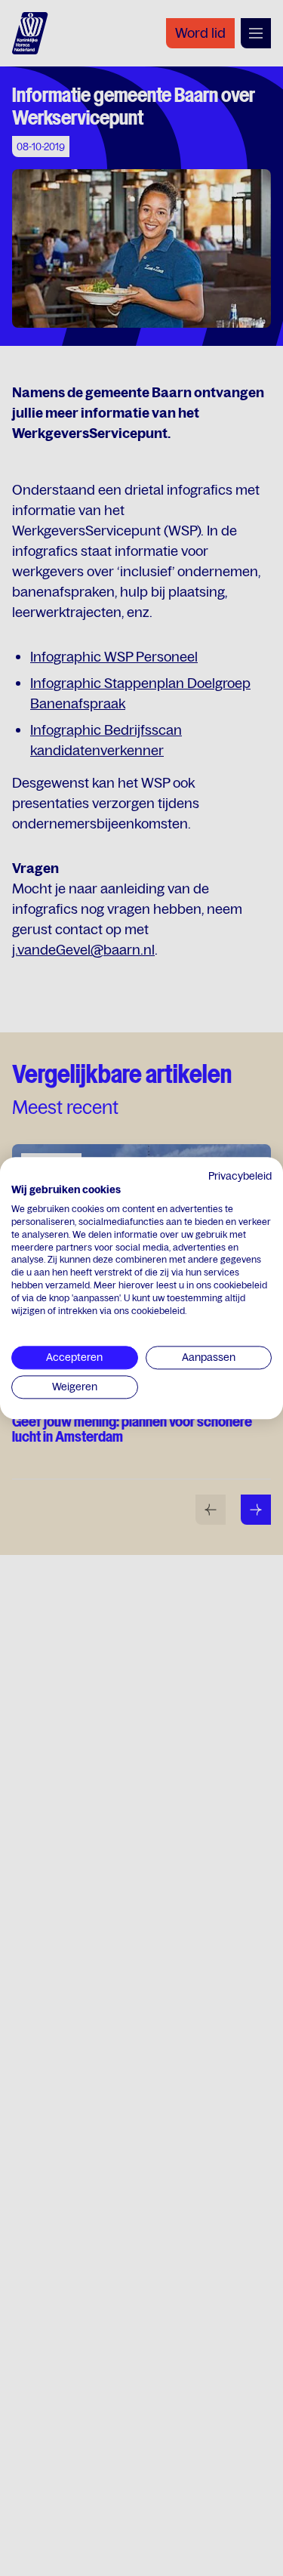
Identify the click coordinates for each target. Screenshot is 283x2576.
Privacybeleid (240, 1176)
